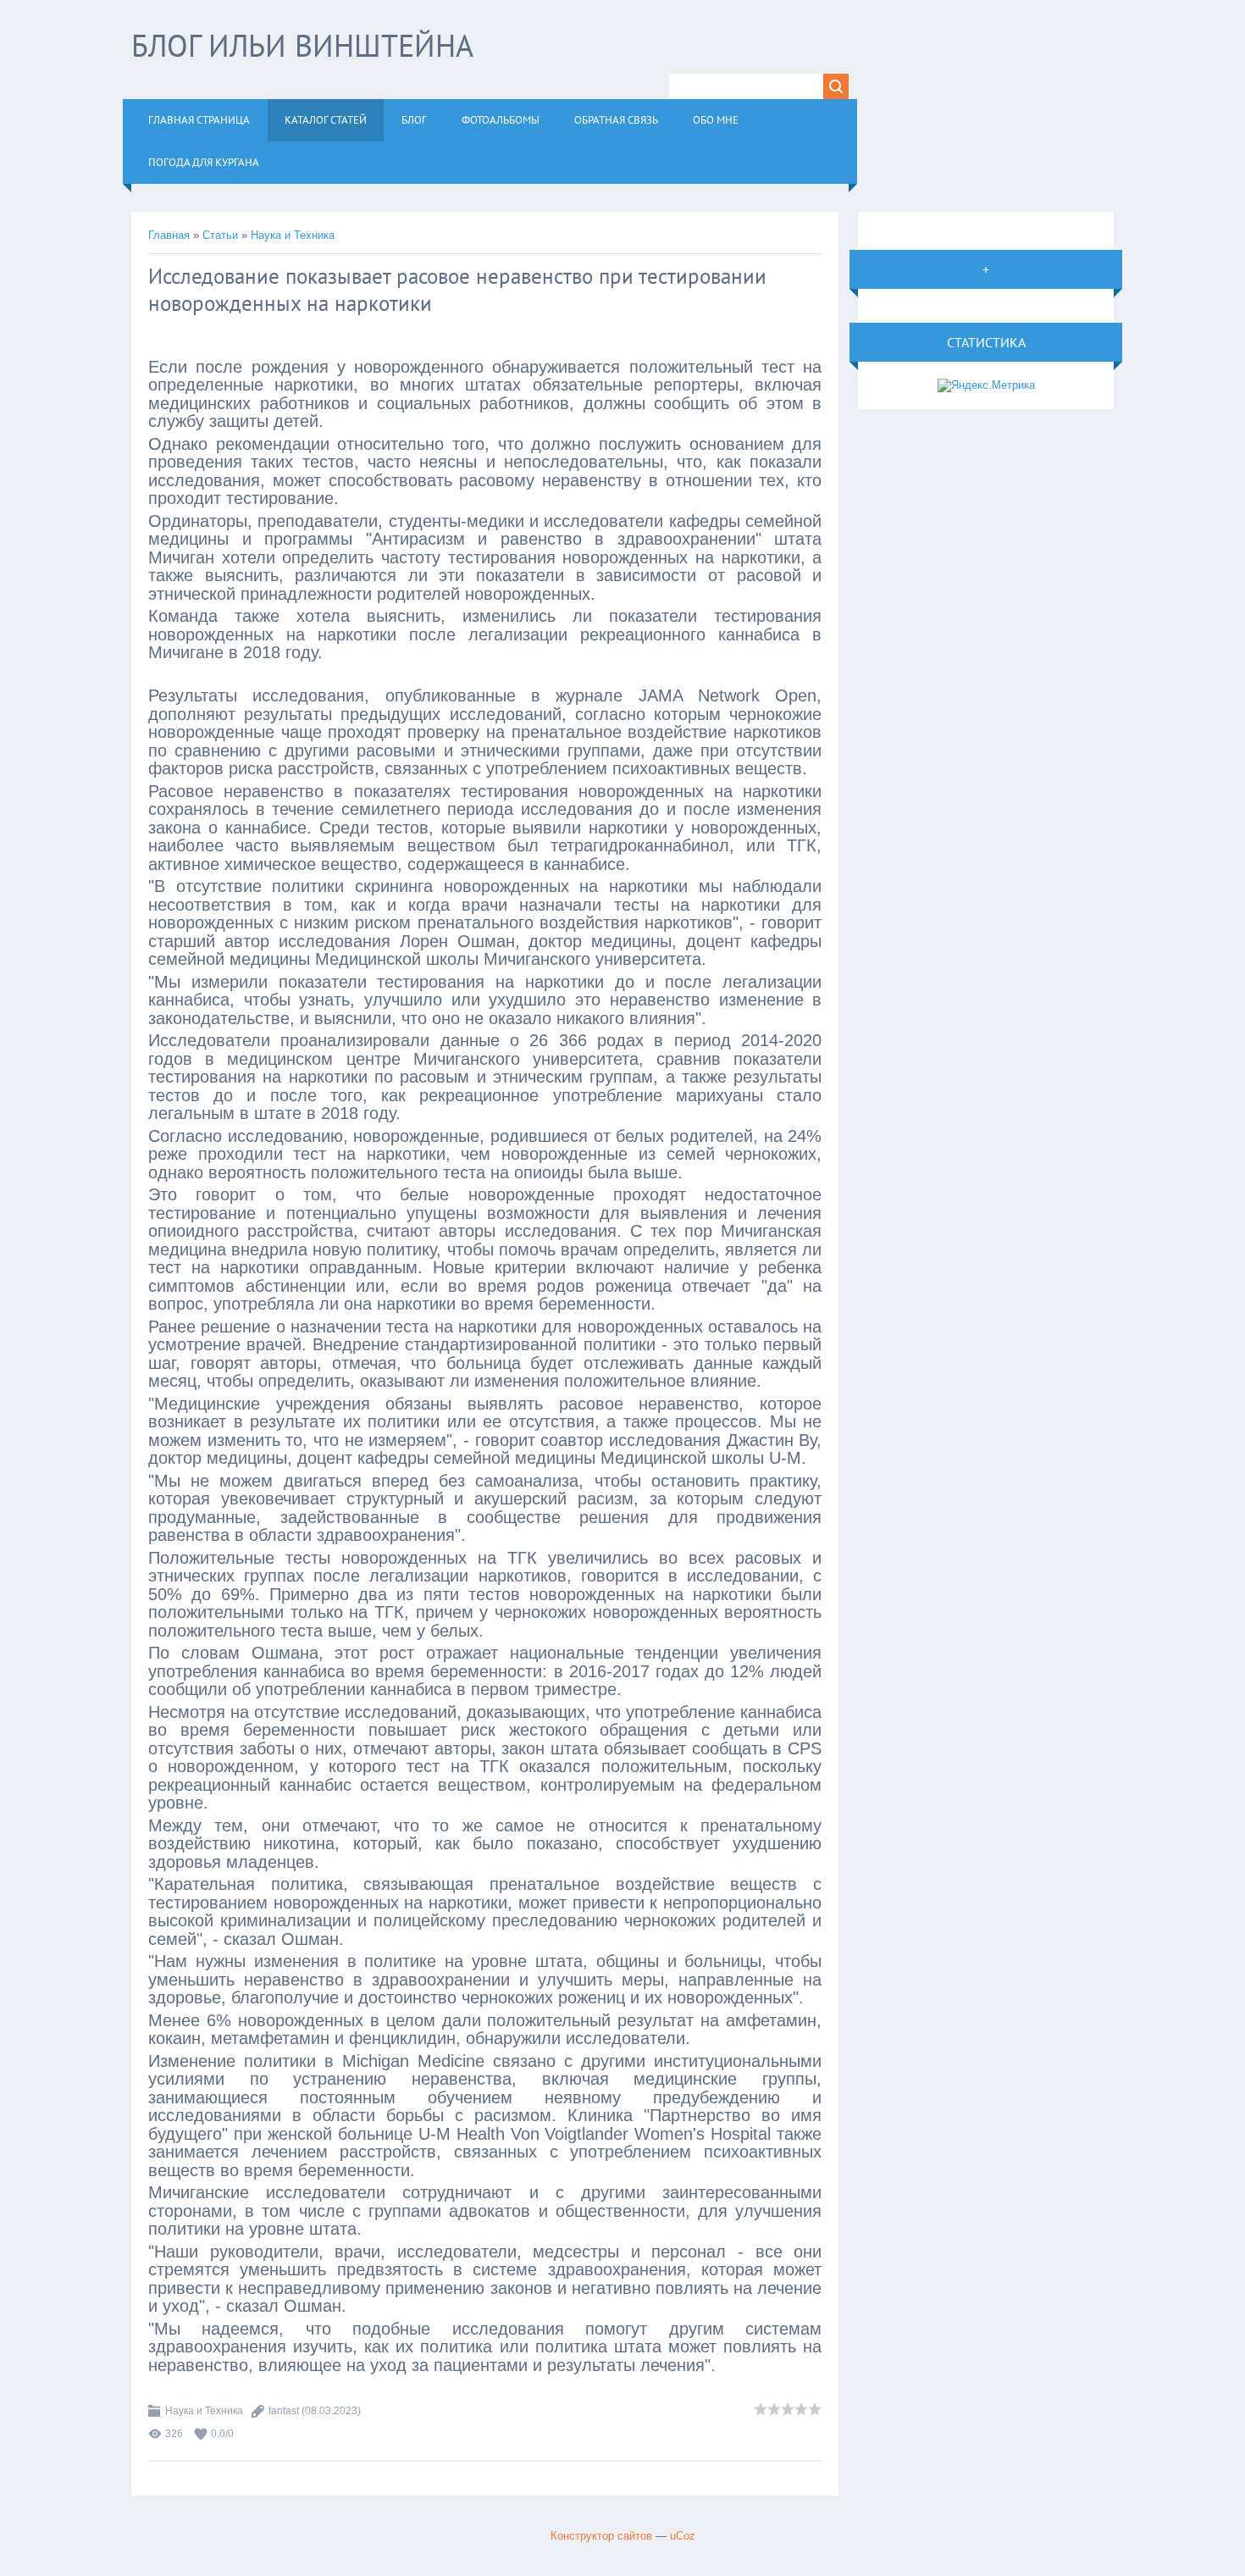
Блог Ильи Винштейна (302, 45)
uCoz (683, 2536)
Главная (169, 235)
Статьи (220, 235)
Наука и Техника (293, 235)
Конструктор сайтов (601, 2536)
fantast (284, 2411)
